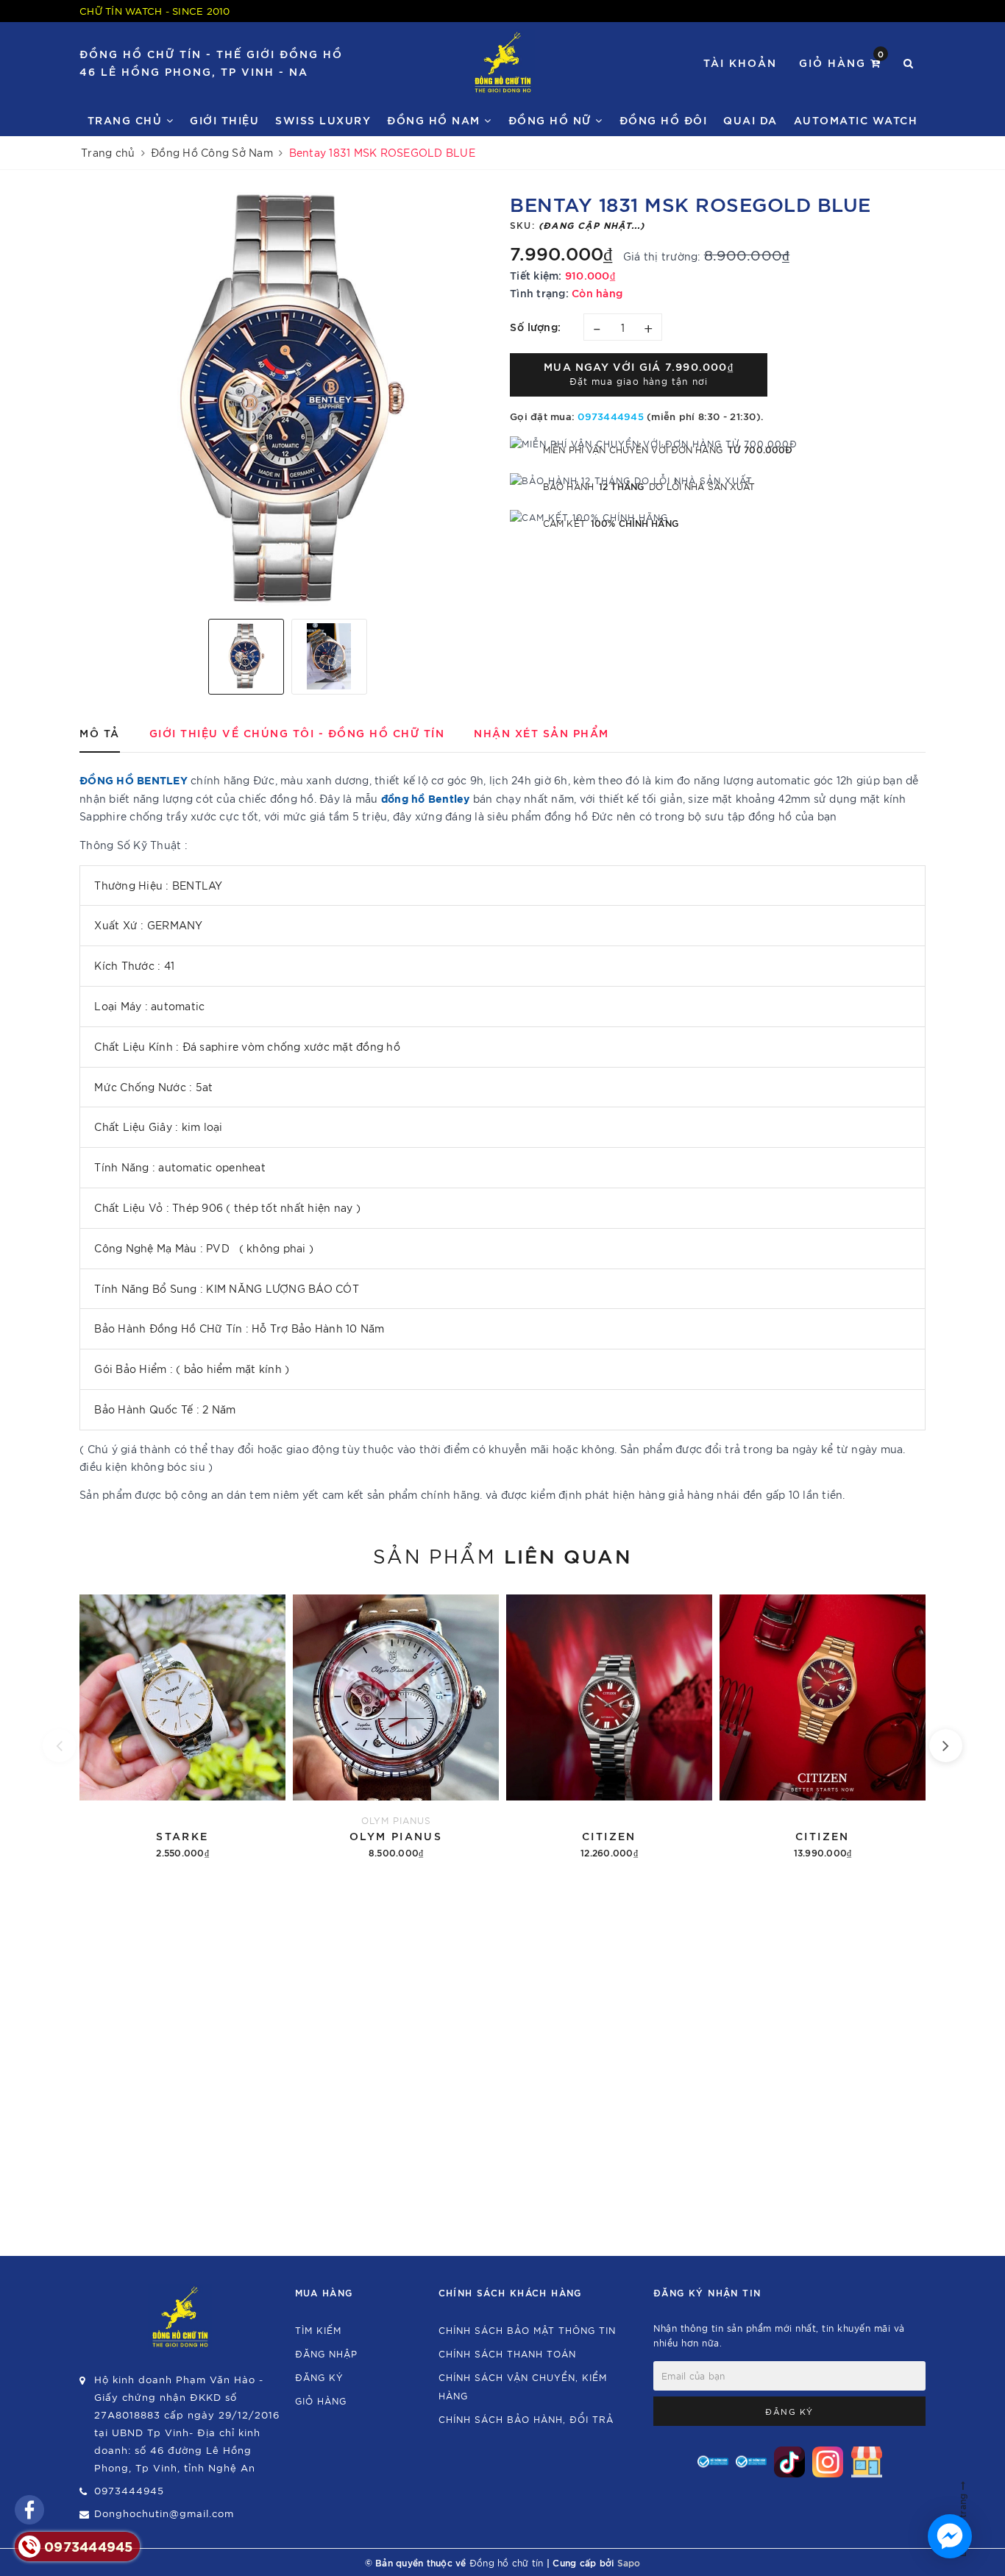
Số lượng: (536, 326)
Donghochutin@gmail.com (164, 2513)
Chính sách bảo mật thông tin (527, 2330)
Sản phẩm (502, 1555)
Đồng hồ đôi (664, 120)
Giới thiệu (224, 120)
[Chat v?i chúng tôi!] (950, 2536)
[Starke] (182, 1724)
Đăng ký (319, 2377)
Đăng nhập (326, 2353)
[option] (287, 400)
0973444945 (611, 416)
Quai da (750, 120)
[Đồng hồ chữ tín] (503, 63)
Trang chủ (127, 120)
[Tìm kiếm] (909, 63)
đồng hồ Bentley (426, 798)
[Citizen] (609, 1724)
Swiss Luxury (323, 120)
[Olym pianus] (396, 1724)
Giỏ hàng (842, 61)
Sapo (629, 2562)
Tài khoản (740, 62)
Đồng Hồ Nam (436, 120)
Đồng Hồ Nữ (552, 120)
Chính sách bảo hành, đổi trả (526, 2419)
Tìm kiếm (318, 2330)
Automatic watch (856, 120)
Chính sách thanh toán (507, 2353)
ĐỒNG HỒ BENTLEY (135, 780)
